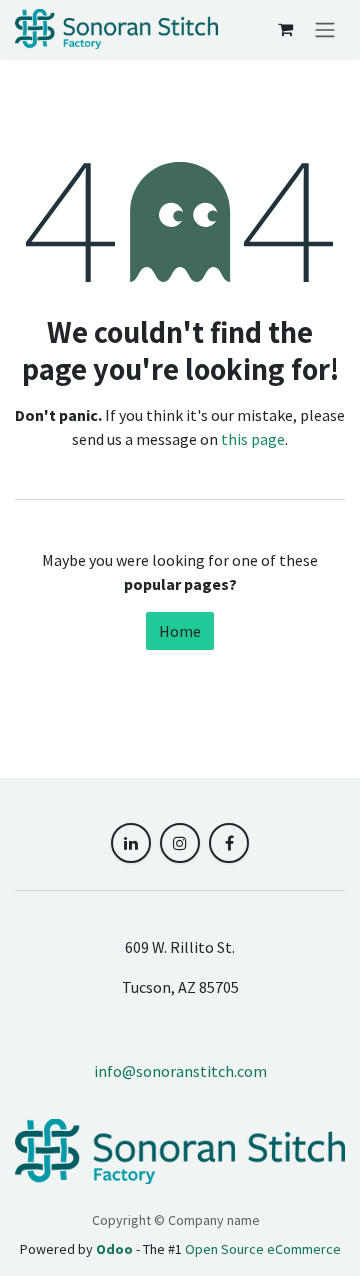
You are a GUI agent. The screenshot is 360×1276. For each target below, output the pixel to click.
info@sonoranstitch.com (180, 1071)
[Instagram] (180, 843)
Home (180, 631)
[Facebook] (229, 843)
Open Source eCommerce (263, 1249)
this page (253, 439)
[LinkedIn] (131, 843)
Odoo (116, 1249)
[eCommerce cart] (285, 29)
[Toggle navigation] (325, 29)
